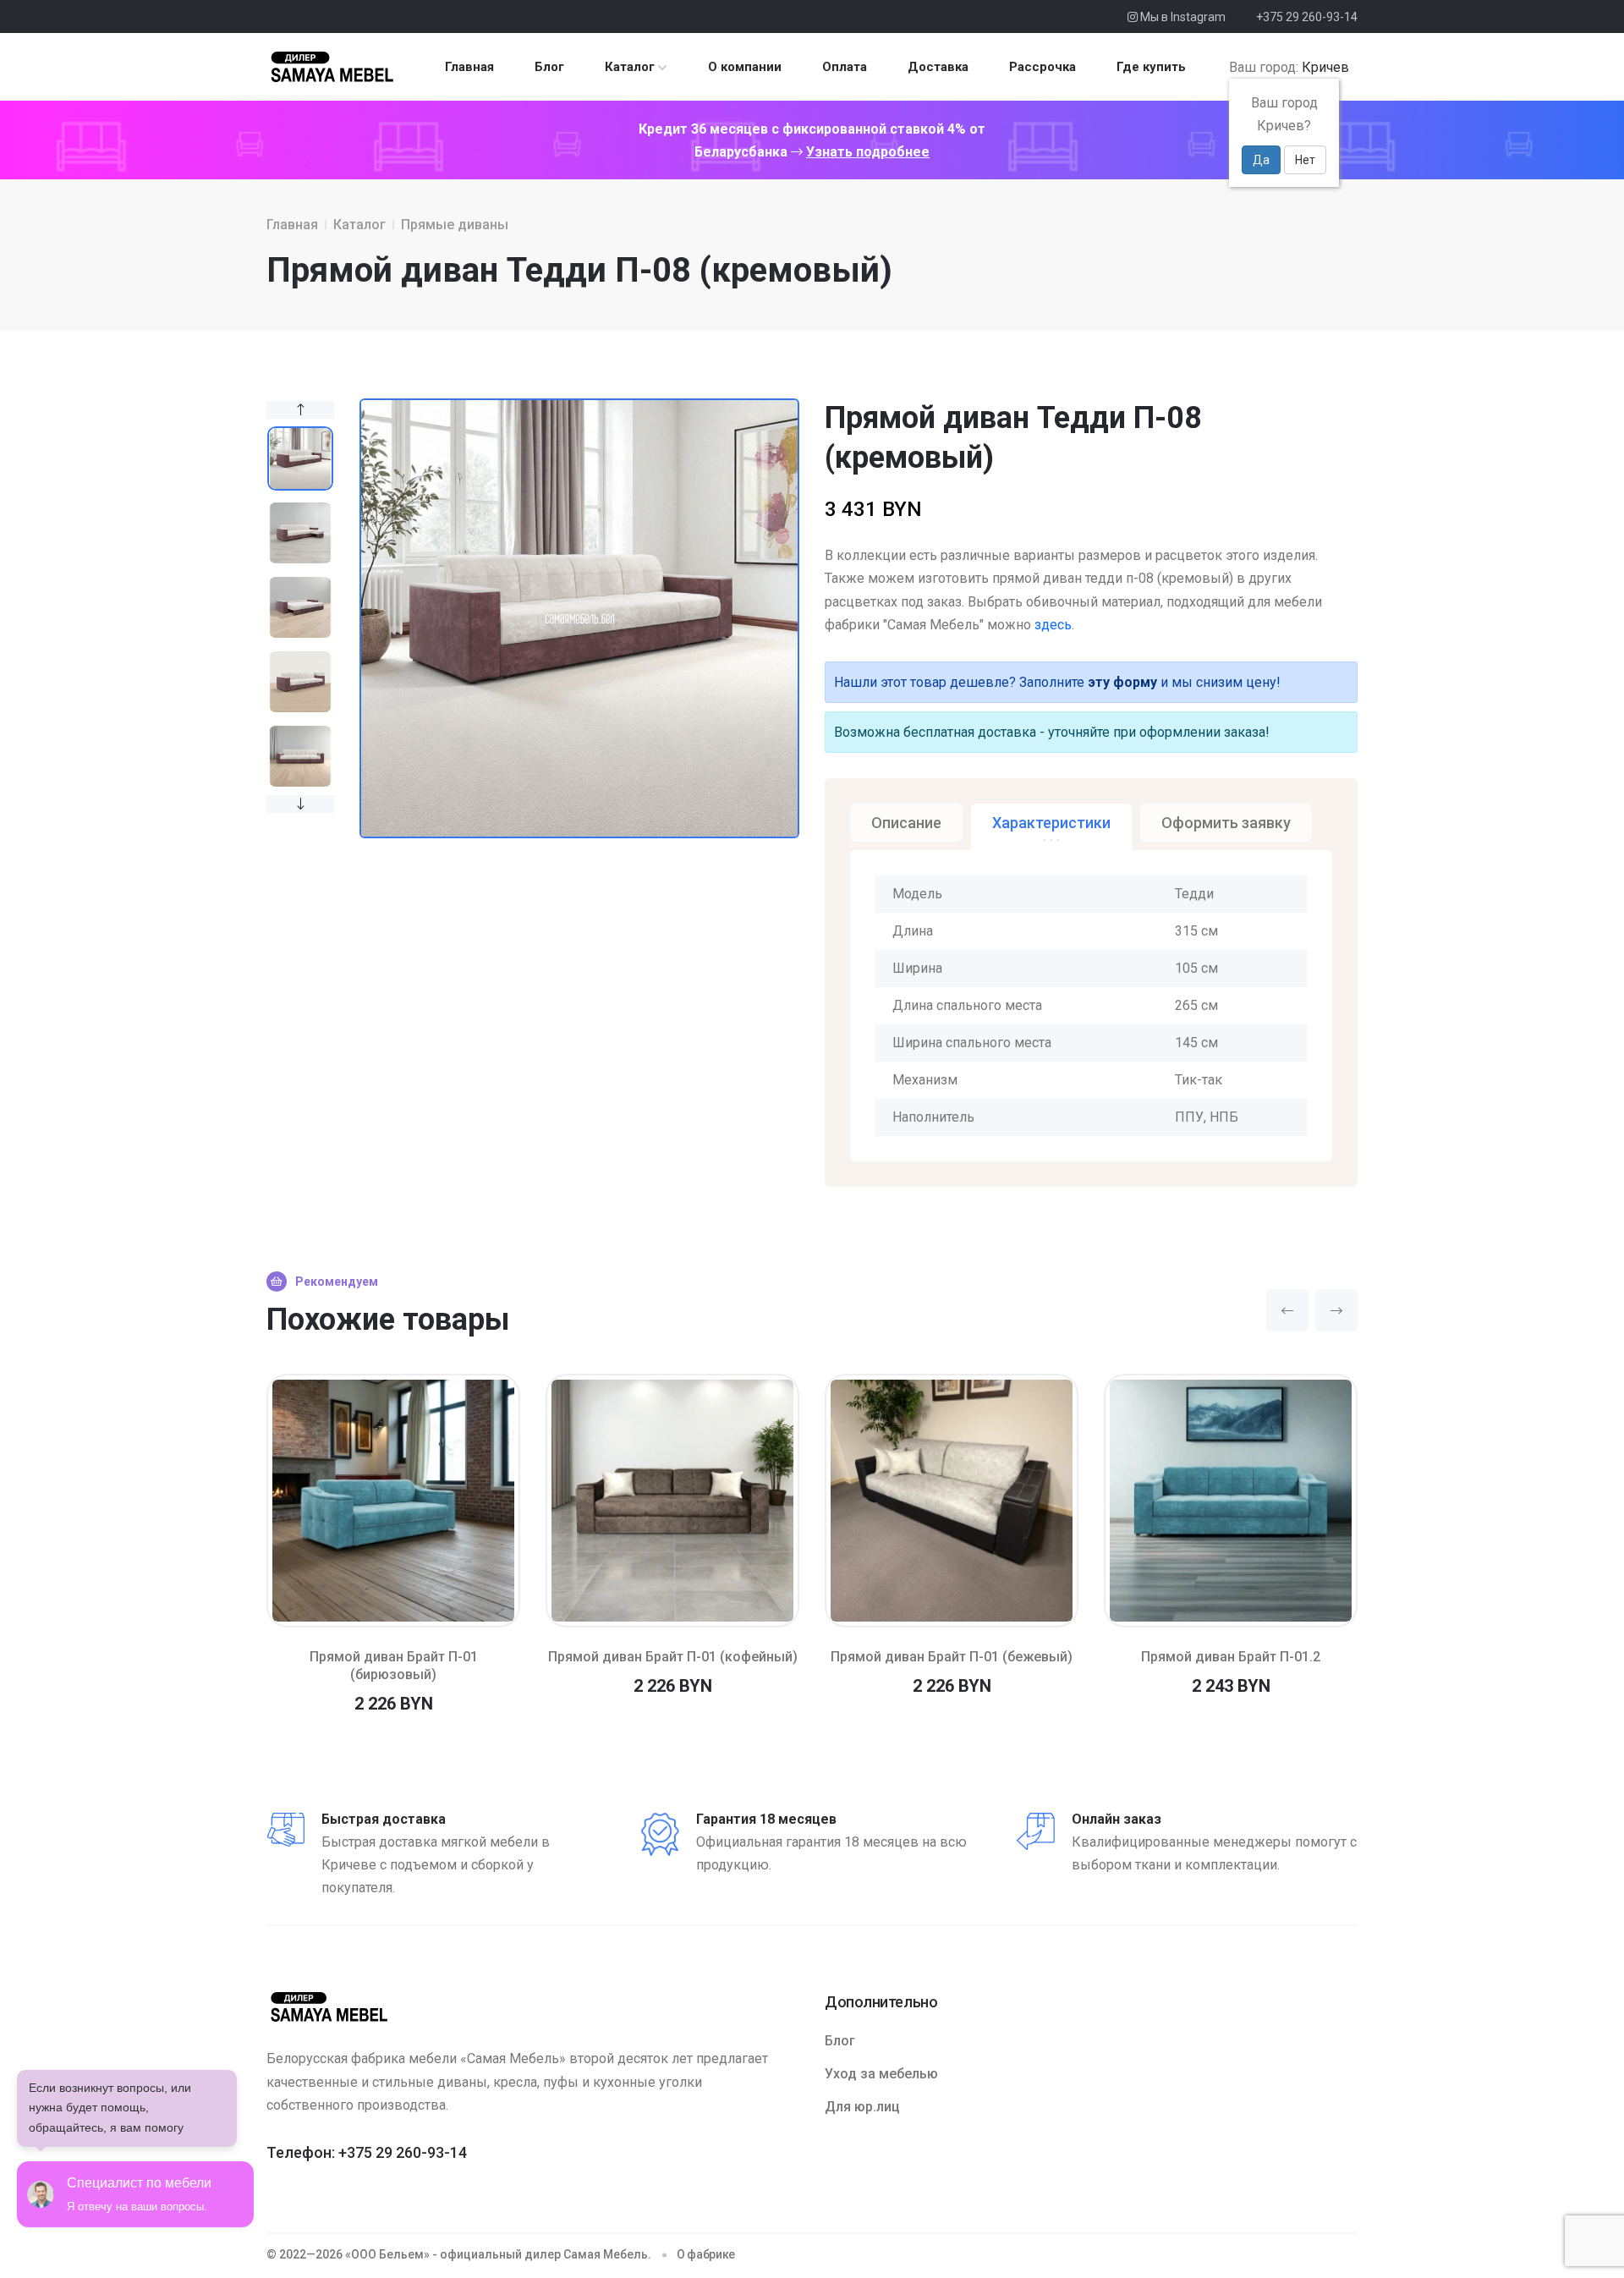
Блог (549, 67)
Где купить (1151, 67)
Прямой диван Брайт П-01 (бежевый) (952, 1657)
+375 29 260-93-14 (1307, 17)
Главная (469, 67)
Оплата (845, 67)
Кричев (1325, 67)
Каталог (630, 67)
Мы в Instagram (1182, 17)
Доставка (938, 67)
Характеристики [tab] (1051, 823)
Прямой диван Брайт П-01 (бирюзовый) (394, 1666)
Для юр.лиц (862, 2107)
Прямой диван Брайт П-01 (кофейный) (673, 1657)
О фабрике (706, 2254)
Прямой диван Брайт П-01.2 (1231, 1657)
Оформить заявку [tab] (1226, 823)
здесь (1053, 625)
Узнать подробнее (868, 152)
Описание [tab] (906, 823)
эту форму (1122, 682)
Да (1261, 160)
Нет (1305, 160)
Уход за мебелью (881, 2074)
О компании (745, 67)
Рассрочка (1042, 67)
